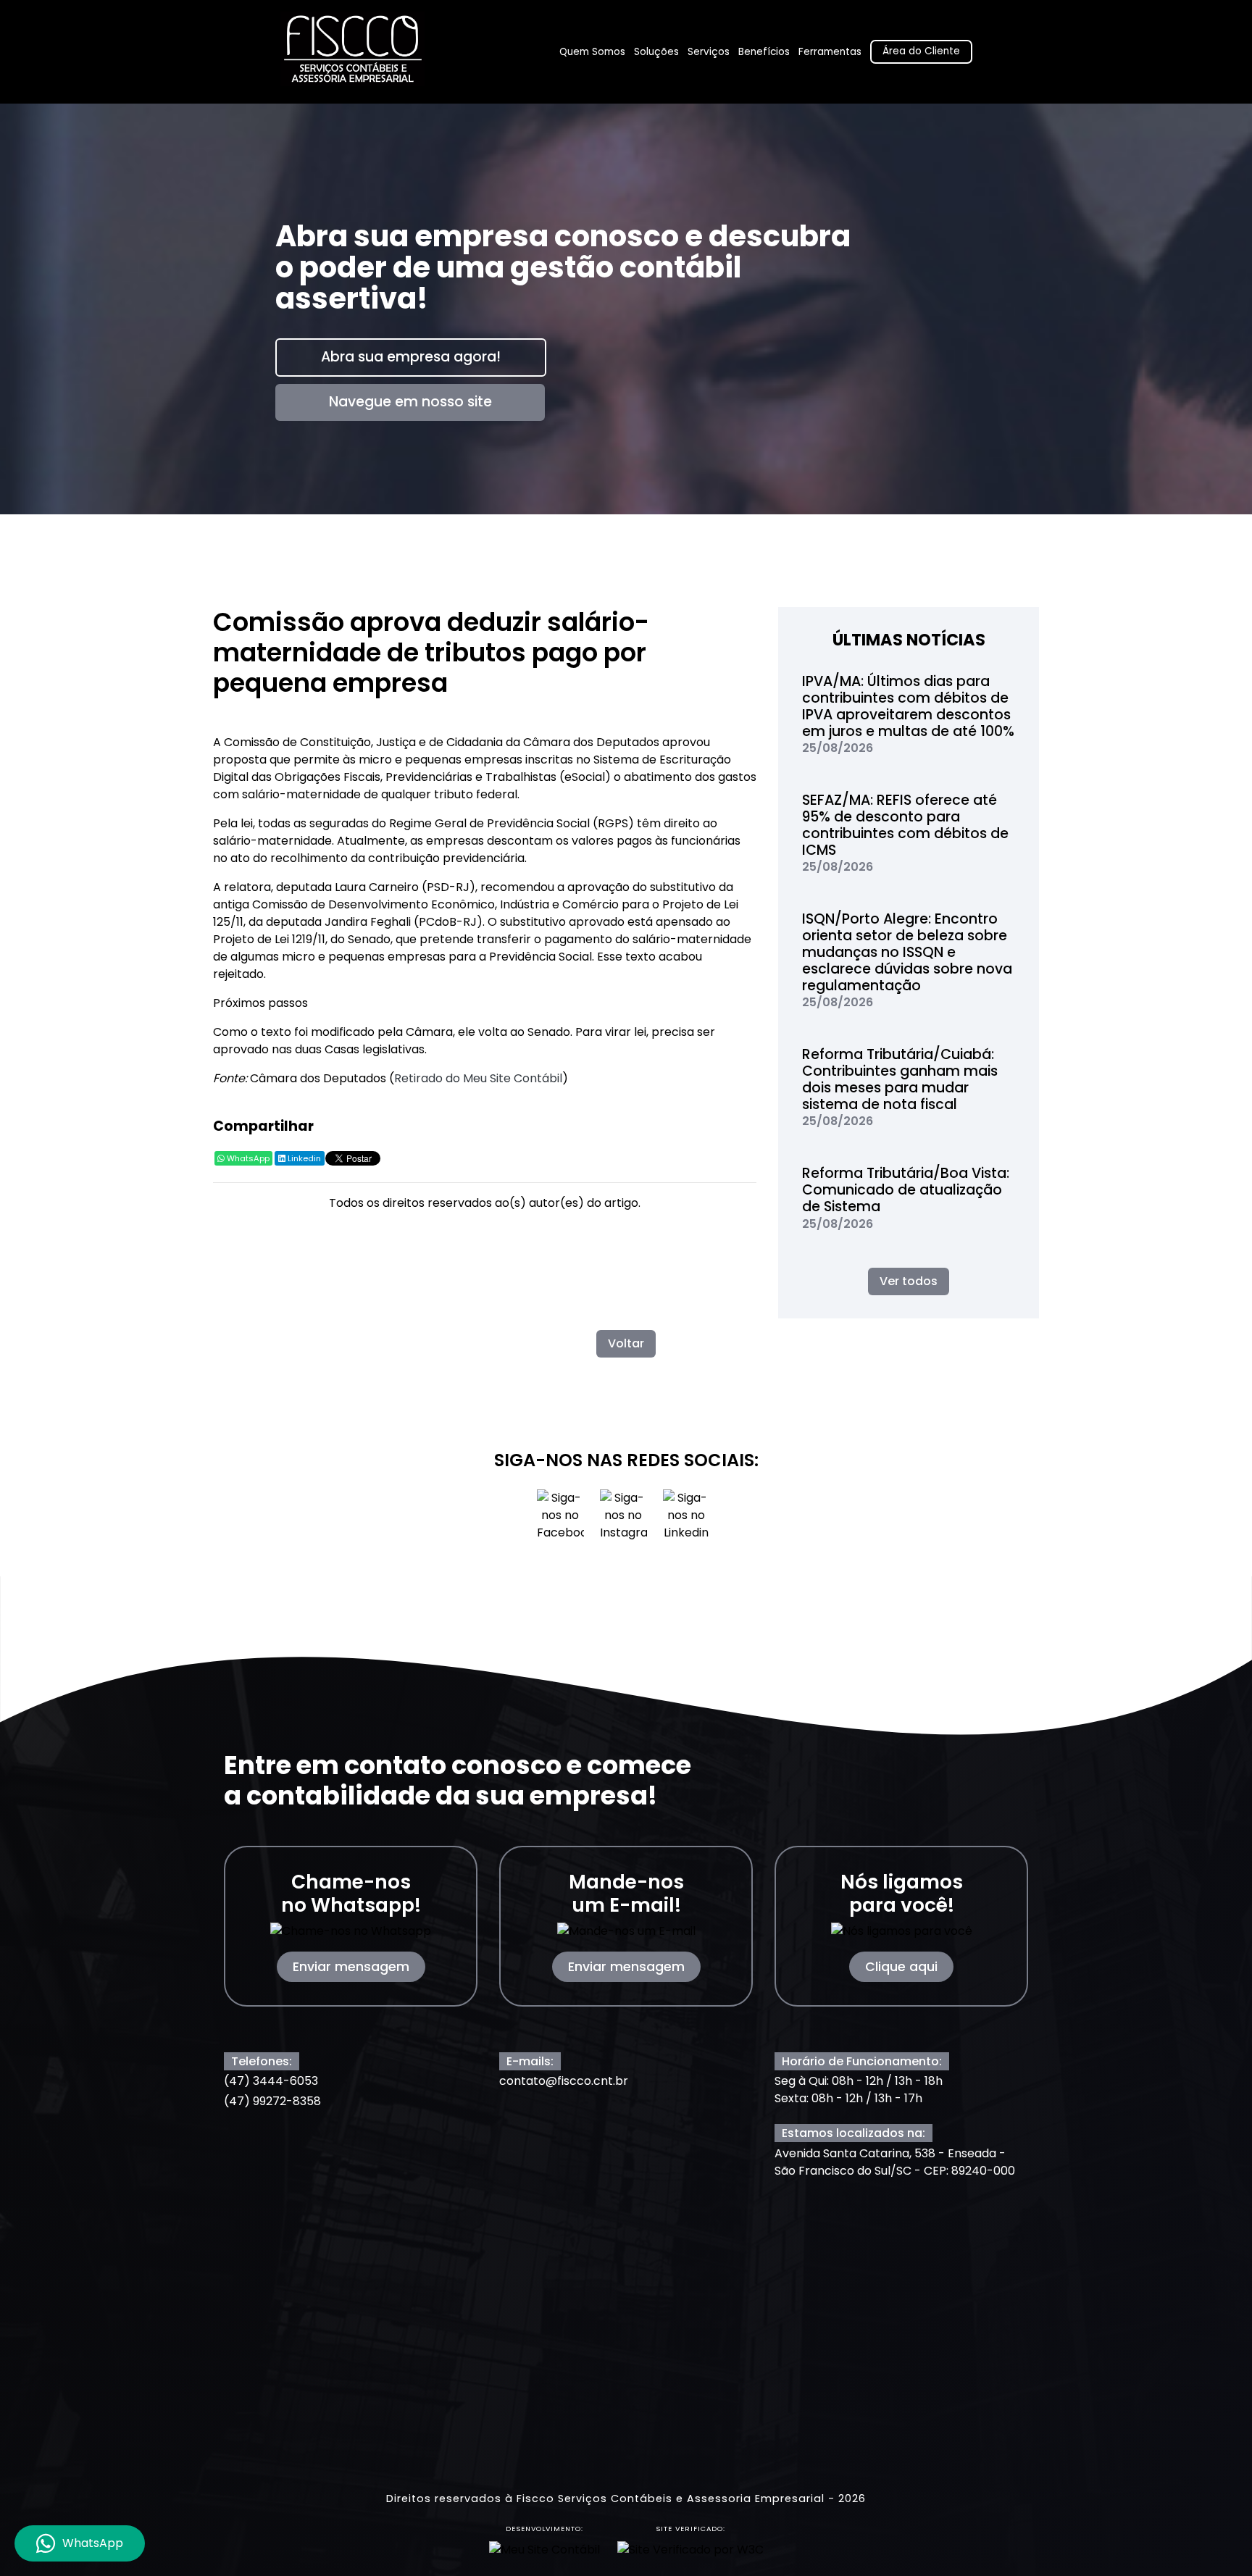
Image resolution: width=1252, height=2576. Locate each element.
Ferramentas (830, 52)
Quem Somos (592, 52)
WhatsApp (247, 1158)
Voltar (626, 1343)
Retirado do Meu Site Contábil (478, 1078)
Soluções (656, 52)
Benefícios (764, 52)
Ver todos (909, 1281)
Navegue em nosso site (410, 402)
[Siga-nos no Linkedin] (686, 1520)
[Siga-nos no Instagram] (625, 1520)
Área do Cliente (921, 51)
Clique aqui (901, 1967)
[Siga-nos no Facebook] (562, 1520)
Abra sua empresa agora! (411, 357)
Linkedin (303, 1158)
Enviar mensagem (351, 1967)
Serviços (709, 52)
